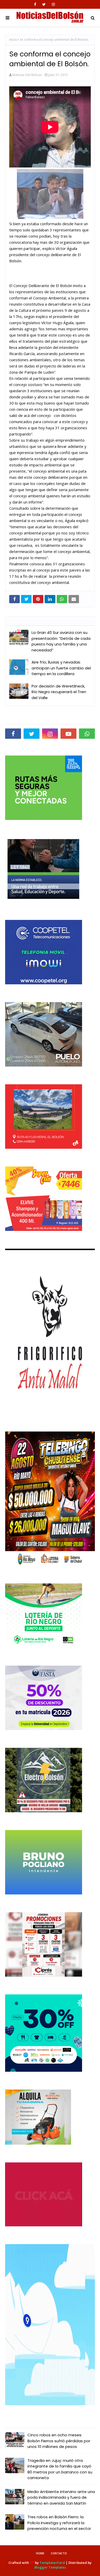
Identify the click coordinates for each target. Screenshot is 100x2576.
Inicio (13, 40)
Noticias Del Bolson (27, 75)
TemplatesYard (52, 2563)
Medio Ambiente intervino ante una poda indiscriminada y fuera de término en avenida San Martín (61, 2497)
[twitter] (44, 4)
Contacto (59, 2553)
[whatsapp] (87, 734)
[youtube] (68, 734)
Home (40, 2553)
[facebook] (35, 4)
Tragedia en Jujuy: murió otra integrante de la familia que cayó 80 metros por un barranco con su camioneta (60, 2469)
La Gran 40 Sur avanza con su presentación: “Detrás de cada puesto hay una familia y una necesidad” (61, 641)
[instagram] (53, 4)
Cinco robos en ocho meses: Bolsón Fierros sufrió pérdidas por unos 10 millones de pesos (59, 2441)
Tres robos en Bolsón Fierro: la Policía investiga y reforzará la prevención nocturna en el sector (59, 2523)
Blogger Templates (50, 2567)
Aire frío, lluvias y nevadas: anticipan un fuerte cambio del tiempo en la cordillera (61, 668)
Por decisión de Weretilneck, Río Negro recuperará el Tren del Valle (59, 692)
